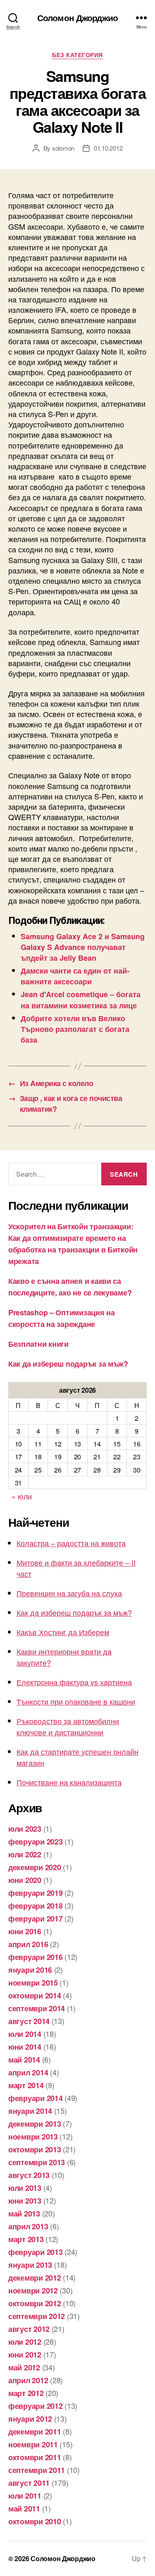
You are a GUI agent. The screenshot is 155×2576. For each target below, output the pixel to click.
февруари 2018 (36, 1906)
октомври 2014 (35, 1996)
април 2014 (28, 2072)
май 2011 (24, 2509)
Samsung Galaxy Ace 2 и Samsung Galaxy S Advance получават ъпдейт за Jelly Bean (83, 947)
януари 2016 (30, 1970)
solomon (63, 148)
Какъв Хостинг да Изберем (63, 1632)
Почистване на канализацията (69, 1782)
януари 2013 (30, 2265)
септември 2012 (37, 2316)
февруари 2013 (36, 2252)
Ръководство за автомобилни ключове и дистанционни (68, 1726)
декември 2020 (35, 1867)
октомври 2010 (35, 2521)
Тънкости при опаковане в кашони (76, 1701)
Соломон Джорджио (77, 18)
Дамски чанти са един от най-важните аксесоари (75, 976)
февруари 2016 (36, 1957)
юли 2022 (25, 1854)
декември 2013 (35, 2124)
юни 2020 (25, 1880)
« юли (22, 1496)
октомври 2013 (35, 2149)
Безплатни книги (38, 1344)
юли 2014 (25, 2034)
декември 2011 (35, 2432)
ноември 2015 (33, 1983)
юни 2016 (25, 1931)
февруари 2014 (36, 2098)
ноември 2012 (33, 2291)
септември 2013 (37, 2162)
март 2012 (26, 2393)
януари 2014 (30, 2111)
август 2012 (29, 2329)
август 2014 (29, 2021)
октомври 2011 (35, 2457)
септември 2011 (37, 2470)
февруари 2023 (36, 1842)
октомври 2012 (35, 2303)
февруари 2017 (36, 1919)
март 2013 (26, 2239)
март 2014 (26, 2085)
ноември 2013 (33, 2137)
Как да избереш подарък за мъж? (68, 1364)
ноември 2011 (33, 2444)
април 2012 (28, 2380)
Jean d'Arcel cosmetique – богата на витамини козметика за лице (81, 1000)
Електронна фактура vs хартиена (74, 1682)
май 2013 (24, 2214)
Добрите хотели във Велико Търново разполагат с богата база (75, 1029)
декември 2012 (35, 2278)
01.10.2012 (108, 148)
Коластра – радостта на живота (71, 1543)
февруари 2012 (36, 2406)
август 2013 (29, 2175)
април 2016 (28, 1944)
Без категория (77, 55)
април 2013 (28, 2226)
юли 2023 (25, 1829)
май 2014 (24, 2060)
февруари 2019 (36, 1893)
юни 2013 (25, 2201)
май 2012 (24, 2367)
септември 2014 (37, 2008)
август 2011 (29, 2483)
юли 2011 (25, 2496)
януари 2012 (30, 2419)
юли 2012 (25, 2342)
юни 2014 (25, 2047)
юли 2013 (25, 2188)
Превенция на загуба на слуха (69, 1593)
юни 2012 (25, 2355)
